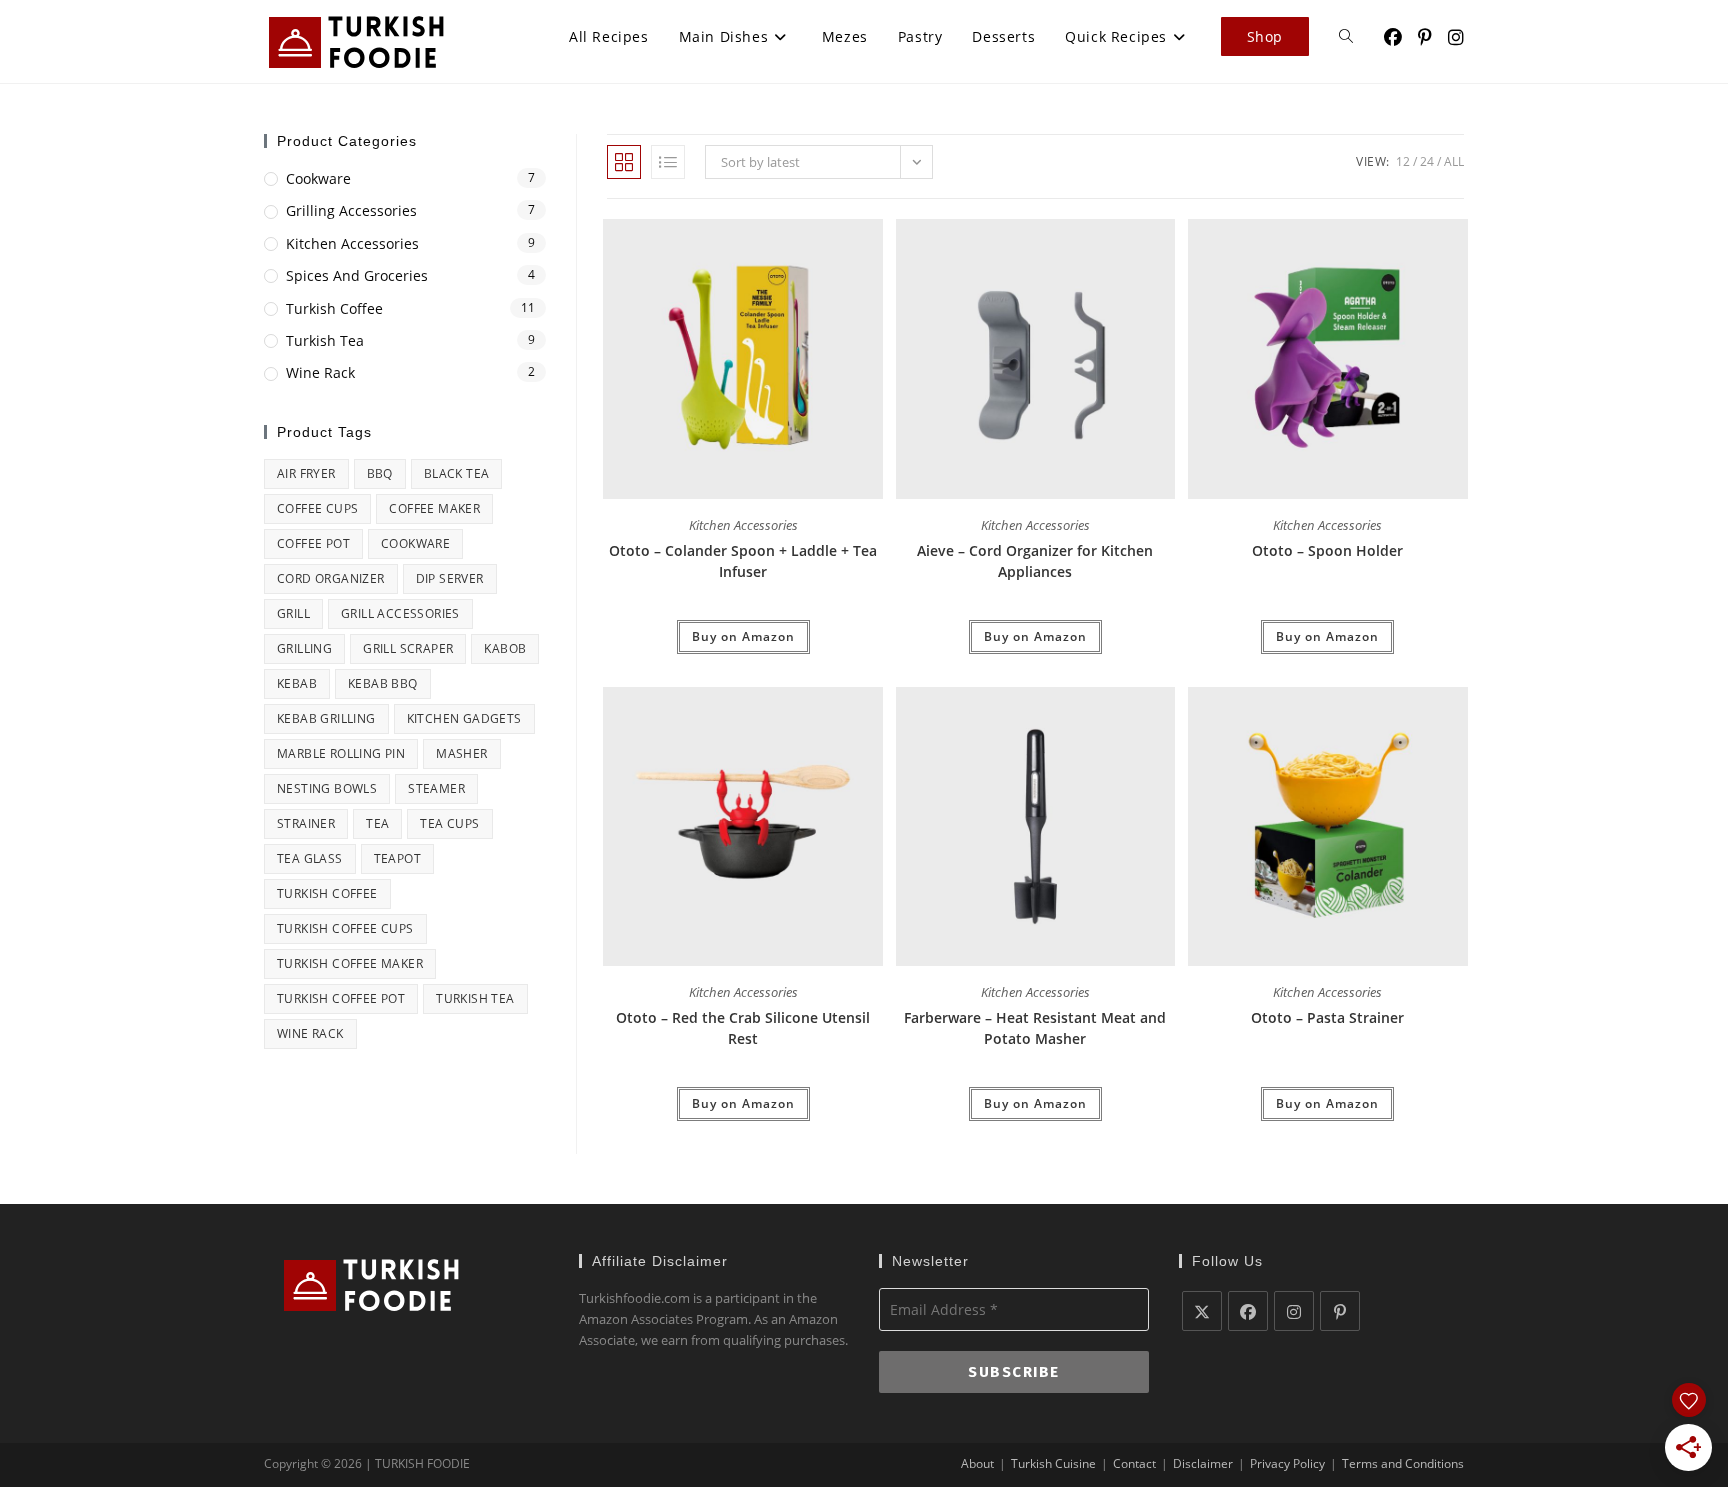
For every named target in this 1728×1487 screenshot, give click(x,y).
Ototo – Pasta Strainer (1327, 1017)
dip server (450, 578)
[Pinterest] (1340, 1311)
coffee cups (317, 508)
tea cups (449, 823)
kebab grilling (326, 718)
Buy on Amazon (743, 636)
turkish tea (475, 998)
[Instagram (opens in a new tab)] (1456, 37)
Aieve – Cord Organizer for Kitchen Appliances (1035, 561)
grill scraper (408, 648)
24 (1427, 161)
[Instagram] (1294, 1311)
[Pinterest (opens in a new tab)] (1425, 37)
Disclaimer (1203, 1463)
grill (293, 613)
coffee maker (434, 508)
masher (461, 753)
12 (1403, 161)
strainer (306, 823)
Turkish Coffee (334, 308)
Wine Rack (320, 372)
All (1454, 161)
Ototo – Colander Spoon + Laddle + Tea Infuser (743, 561)
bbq (380, 473)
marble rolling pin (341, 753)
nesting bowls (327, 788)
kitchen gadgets (464, 718)
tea (377, 823)
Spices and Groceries (357, 275)
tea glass (310, 858)
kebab (297, 683)
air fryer (306, 473)
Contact (1134, 1463)
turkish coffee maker (350, 963)
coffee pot (313, 543)
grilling (304, 648)
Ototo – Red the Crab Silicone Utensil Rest (743, 1028)
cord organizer (331, 578)
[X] (1202, 1311)
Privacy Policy (1287, 1463)
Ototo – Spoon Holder (1327, 550)
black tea (457, 473)
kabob (505, 648)
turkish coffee (327, 893)
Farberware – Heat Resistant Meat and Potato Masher (1035, 1028)
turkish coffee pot (341, 998)
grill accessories (400, 613)
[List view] (668, 162)
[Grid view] (624, 162)
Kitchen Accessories (743, 525)
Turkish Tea (325, 340)
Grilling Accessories (351, 210)
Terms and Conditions (1403, 1463)
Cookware (318, 178)
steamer (436, 788)
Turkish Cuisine (1053, 1463)
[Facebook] (1248, 1311)
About (977, 1463)
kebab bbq (383, 683)
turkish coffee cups (345, 928)
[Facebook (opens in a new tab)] (1393, 37)
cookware (415, 543)
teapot (397, 858)
